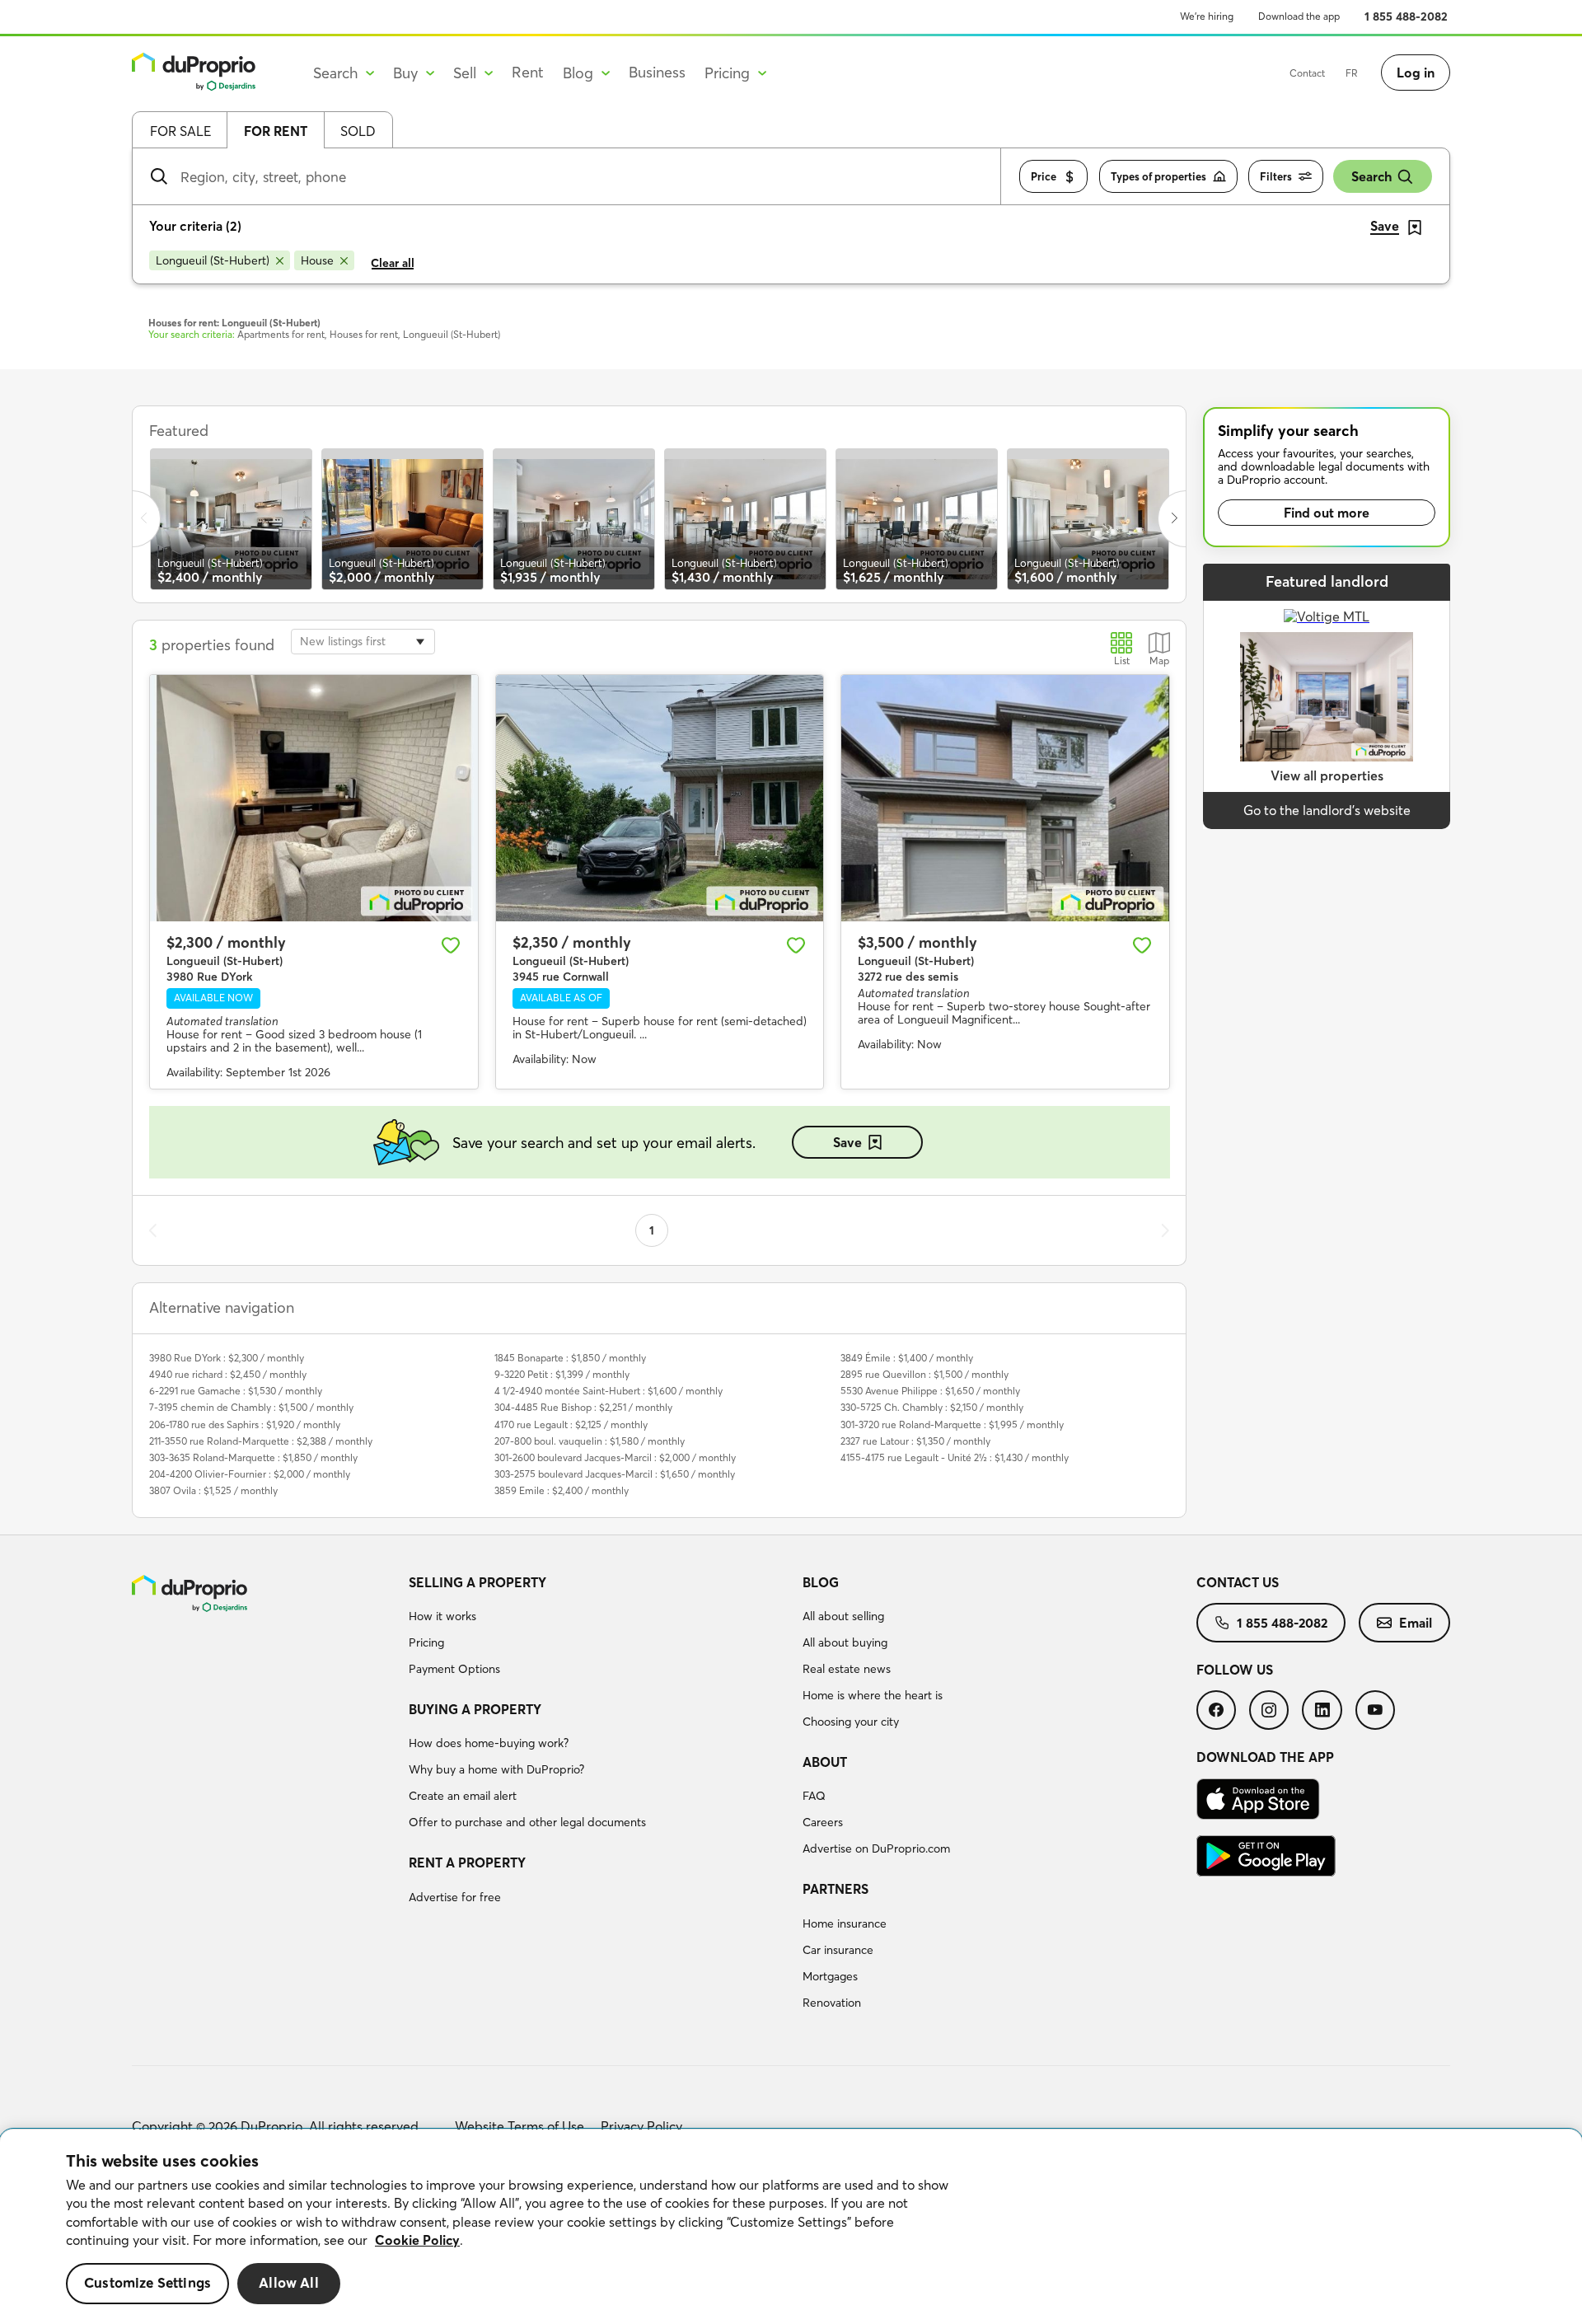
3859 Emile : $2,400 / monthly (562, 1490)
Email (1416, 1623)
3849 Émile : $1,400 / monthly (907, 1358)
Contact (1307, 73)
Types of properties (1158, 176)
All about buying (845, 1642)
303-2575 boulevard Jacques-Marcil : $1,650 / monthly (615, 1474)
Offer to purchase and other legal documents (527, 1822)
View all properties (1327, 775)
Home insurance (845, 1923)
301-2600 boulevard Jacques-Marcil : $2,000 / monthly (615, 1457)
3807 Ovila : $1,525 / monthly (213, 1490)
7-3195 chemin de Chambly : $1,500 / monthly (251, 1407)
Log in (1416, 73)
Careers (823, 1822)
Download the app (1299, 16)
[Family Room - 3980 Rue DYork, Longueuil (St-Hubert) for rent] (314, 798)
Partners (835, 1889)
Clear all (393, 263)
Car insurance (838, 1950)
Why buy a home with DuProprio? (496, 1769)
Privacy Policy (641, 2126)
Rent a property (467, 1862)
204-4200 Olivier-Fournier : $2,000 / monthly (250, 1474)
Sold (358, 131)
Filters (1276, 176)
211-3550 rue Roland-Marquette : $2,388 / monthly (261, 1441)
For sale (180, 131)
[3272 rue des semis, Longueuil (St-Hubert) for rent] (1005, 798)
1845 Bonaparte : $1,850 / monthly (570, 1358)
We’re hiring (1207, 16)
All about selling (843, 1616)
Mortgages (830, 1976)
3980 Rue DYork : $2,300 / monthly (227, 1358)
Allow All (289, 2283)
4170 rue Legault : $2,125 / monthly (571, 1424)
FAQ (814, 1796)
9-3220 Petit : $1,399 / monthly (562, 1374)
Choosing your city (851, 1722)
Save (847, 1142)
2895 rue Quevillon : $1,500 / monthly (924, 1374)
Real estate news (847, 1669)
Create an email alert (463, 1796)
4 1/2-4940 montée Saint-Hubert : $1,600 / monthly (608, 1391)
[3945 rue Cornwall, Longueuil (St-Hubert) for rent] (660, 798)
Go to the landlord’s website (1327, 810)
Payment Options (454, 1669)
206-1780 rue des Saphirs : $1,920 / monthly (245, 1424)
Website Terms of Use (520, 2126)
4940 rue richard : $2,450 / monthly (228, 1374)
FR (1352, 73)
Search (1371, 176)
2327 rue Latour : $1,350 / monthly (915, 1441)
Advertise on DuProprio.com (876, 1848)
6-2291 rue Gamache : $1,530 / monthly (236, 1391)
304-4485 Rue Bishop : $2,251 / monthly (583, 1407)
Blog (821, 1582)
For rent (276, 131)
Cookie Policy (417, 2240)
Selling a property (477, 1582)
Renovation (832, 2003)
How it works (442, 1616)
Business (657, 72)
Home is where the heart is (873, 1695)
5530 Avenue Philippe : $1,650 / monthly (930, 1391)
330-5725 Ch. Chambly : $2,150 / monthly (932, 1407)
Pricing (426, 1642)
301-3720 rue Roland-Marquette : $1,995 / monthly (952, 1424)
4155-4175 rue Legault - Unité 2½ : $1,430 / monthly (955, 1457)
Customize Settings (147, 2283)
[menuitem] (599, 1628)
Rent (528, 72)
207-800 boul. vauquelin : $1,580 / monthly (590, 1441)
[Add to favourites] (451, 945)
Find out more (1327, 513)
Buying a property (475, 1709)
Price (1044, 176)
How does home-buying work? (489, 1743)
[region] (791, 2227)
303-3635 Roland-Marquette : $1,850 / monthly (253, 1457)
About (825, 1762)
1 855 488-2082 (1406, 16)
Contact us (1238, 1582)
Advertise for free (455, 1897)
